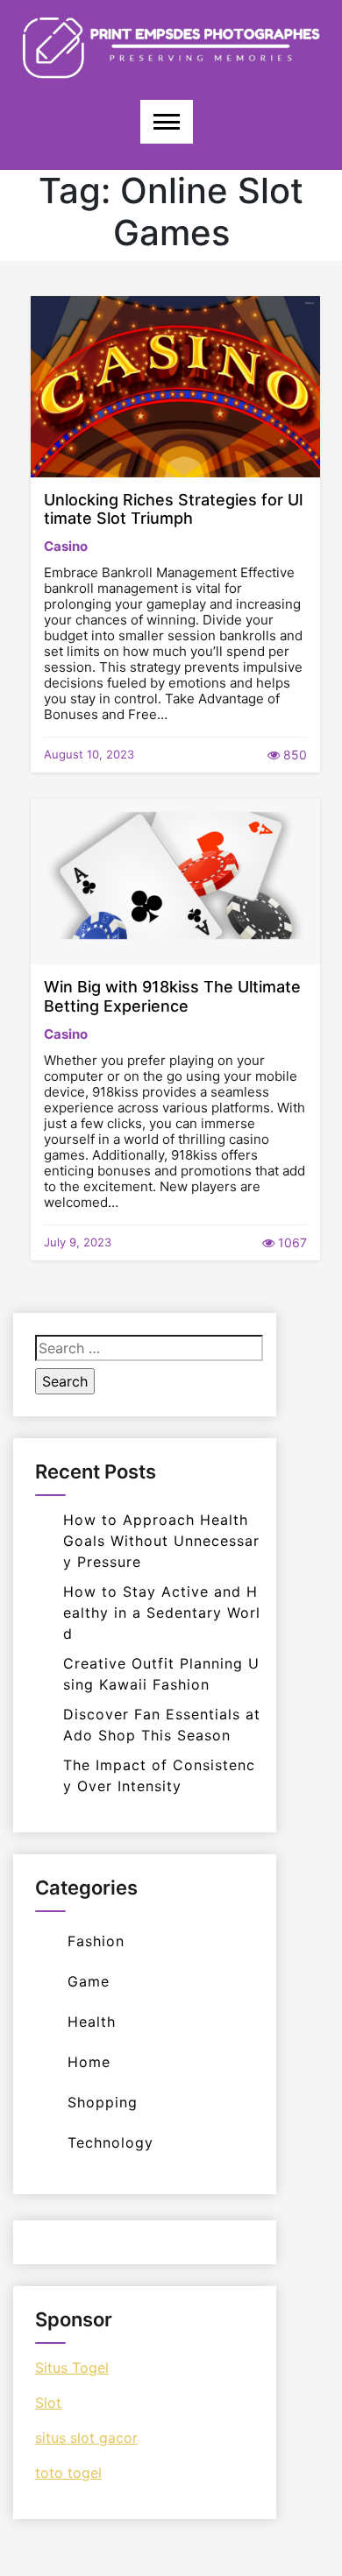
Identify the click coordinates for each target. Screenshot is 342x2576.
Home (89, 2062)
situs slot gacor (86, 2438)
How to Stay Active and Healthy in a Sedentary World (162, 1613)
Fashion (96, 1941)
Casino (66, 546)
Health (92, 2022)
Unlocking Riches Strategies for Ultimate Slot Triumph (173, 509)
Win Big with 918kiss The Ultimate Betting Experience (172, 996)
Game (89, 1981)
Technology (110, 2142)
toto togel (68, 2473)
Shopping (103, 2102)
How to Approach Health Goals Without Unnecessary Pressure (161, 1541)
